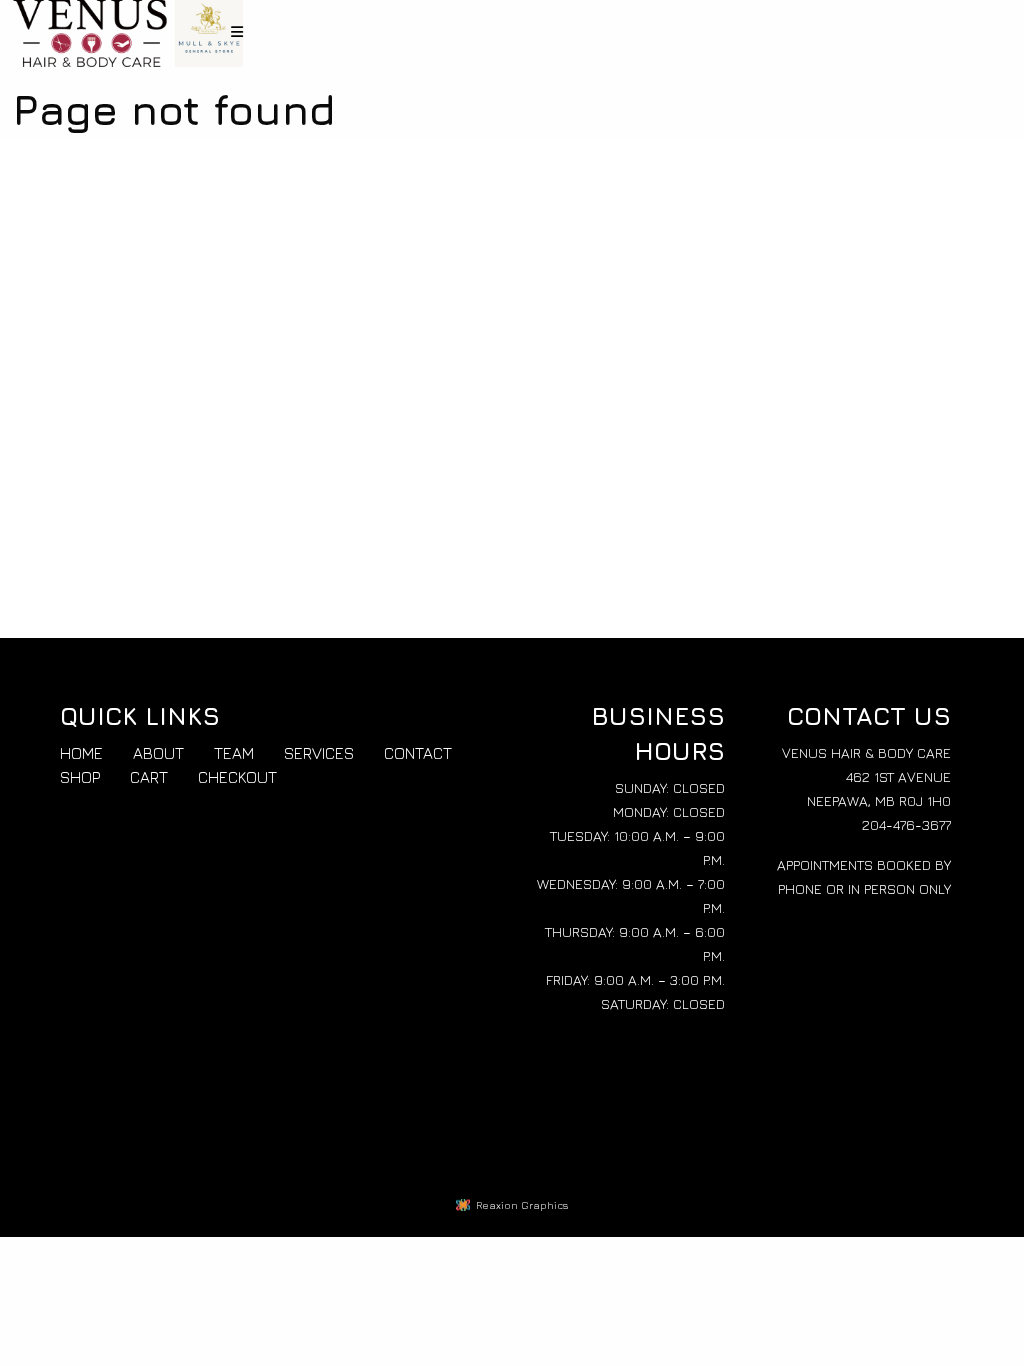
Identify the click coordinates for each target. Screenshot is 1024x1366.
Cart (149, 777)
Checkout (237, 777)
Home (81, 753)
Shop (80, 777)
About (158, 753)
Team (234, 753)
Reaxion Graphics (522, 1205)
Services (319, 753)
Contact (418, 753)
